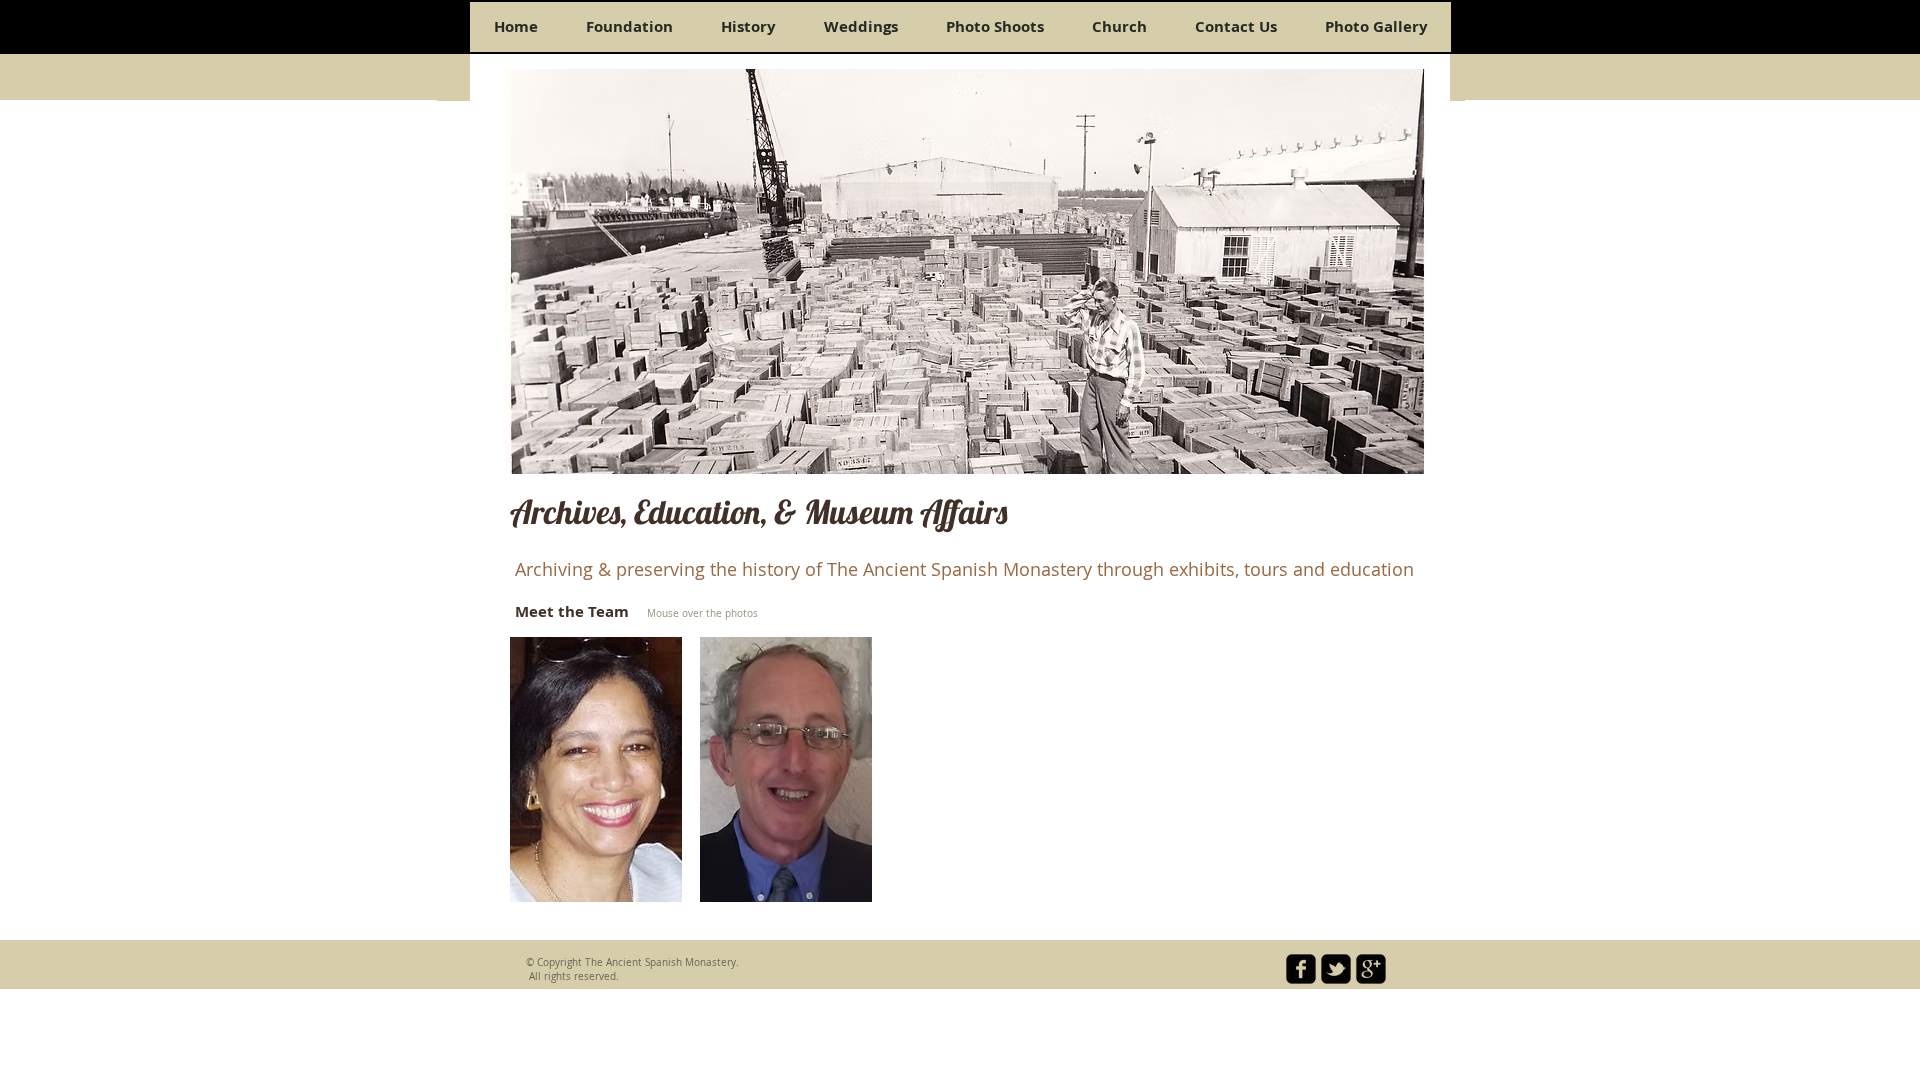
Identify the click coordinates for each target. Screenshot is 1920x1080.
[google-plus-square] (1371, 969)
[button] (596, 769)
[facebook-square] (1301, 969)
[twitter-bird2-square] (1336, 969)
